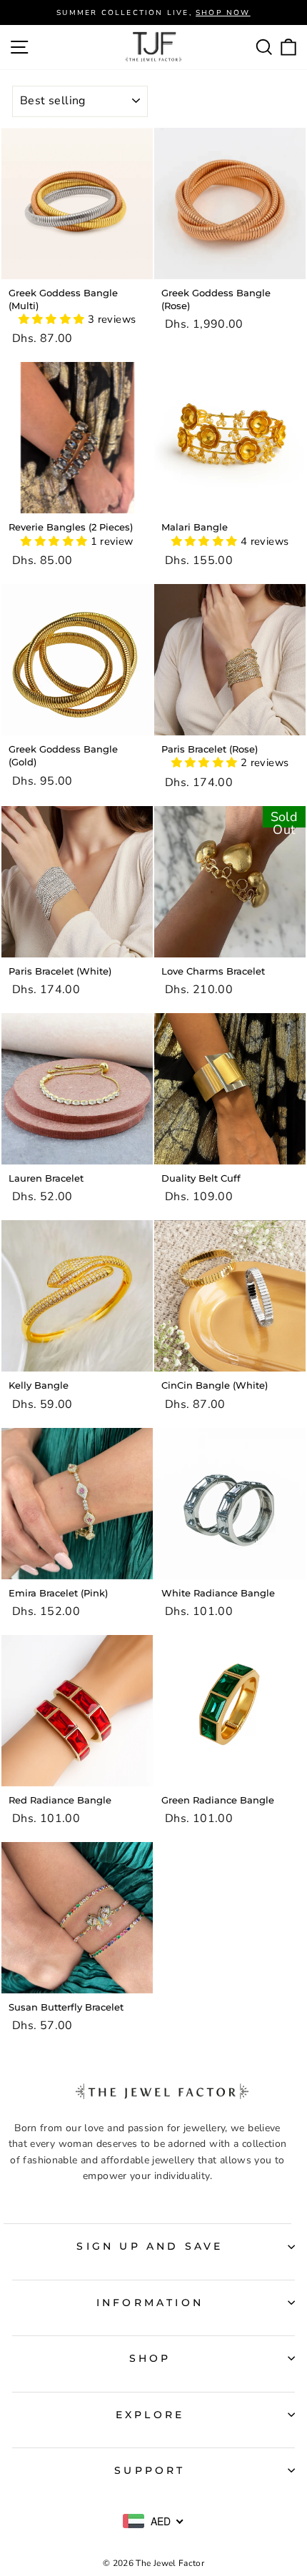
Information (150, 2303)
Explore (150, 2415)
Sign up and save (150, 2246)
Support (150, 2470)
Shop (150, 2358)
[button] (53, 319)
